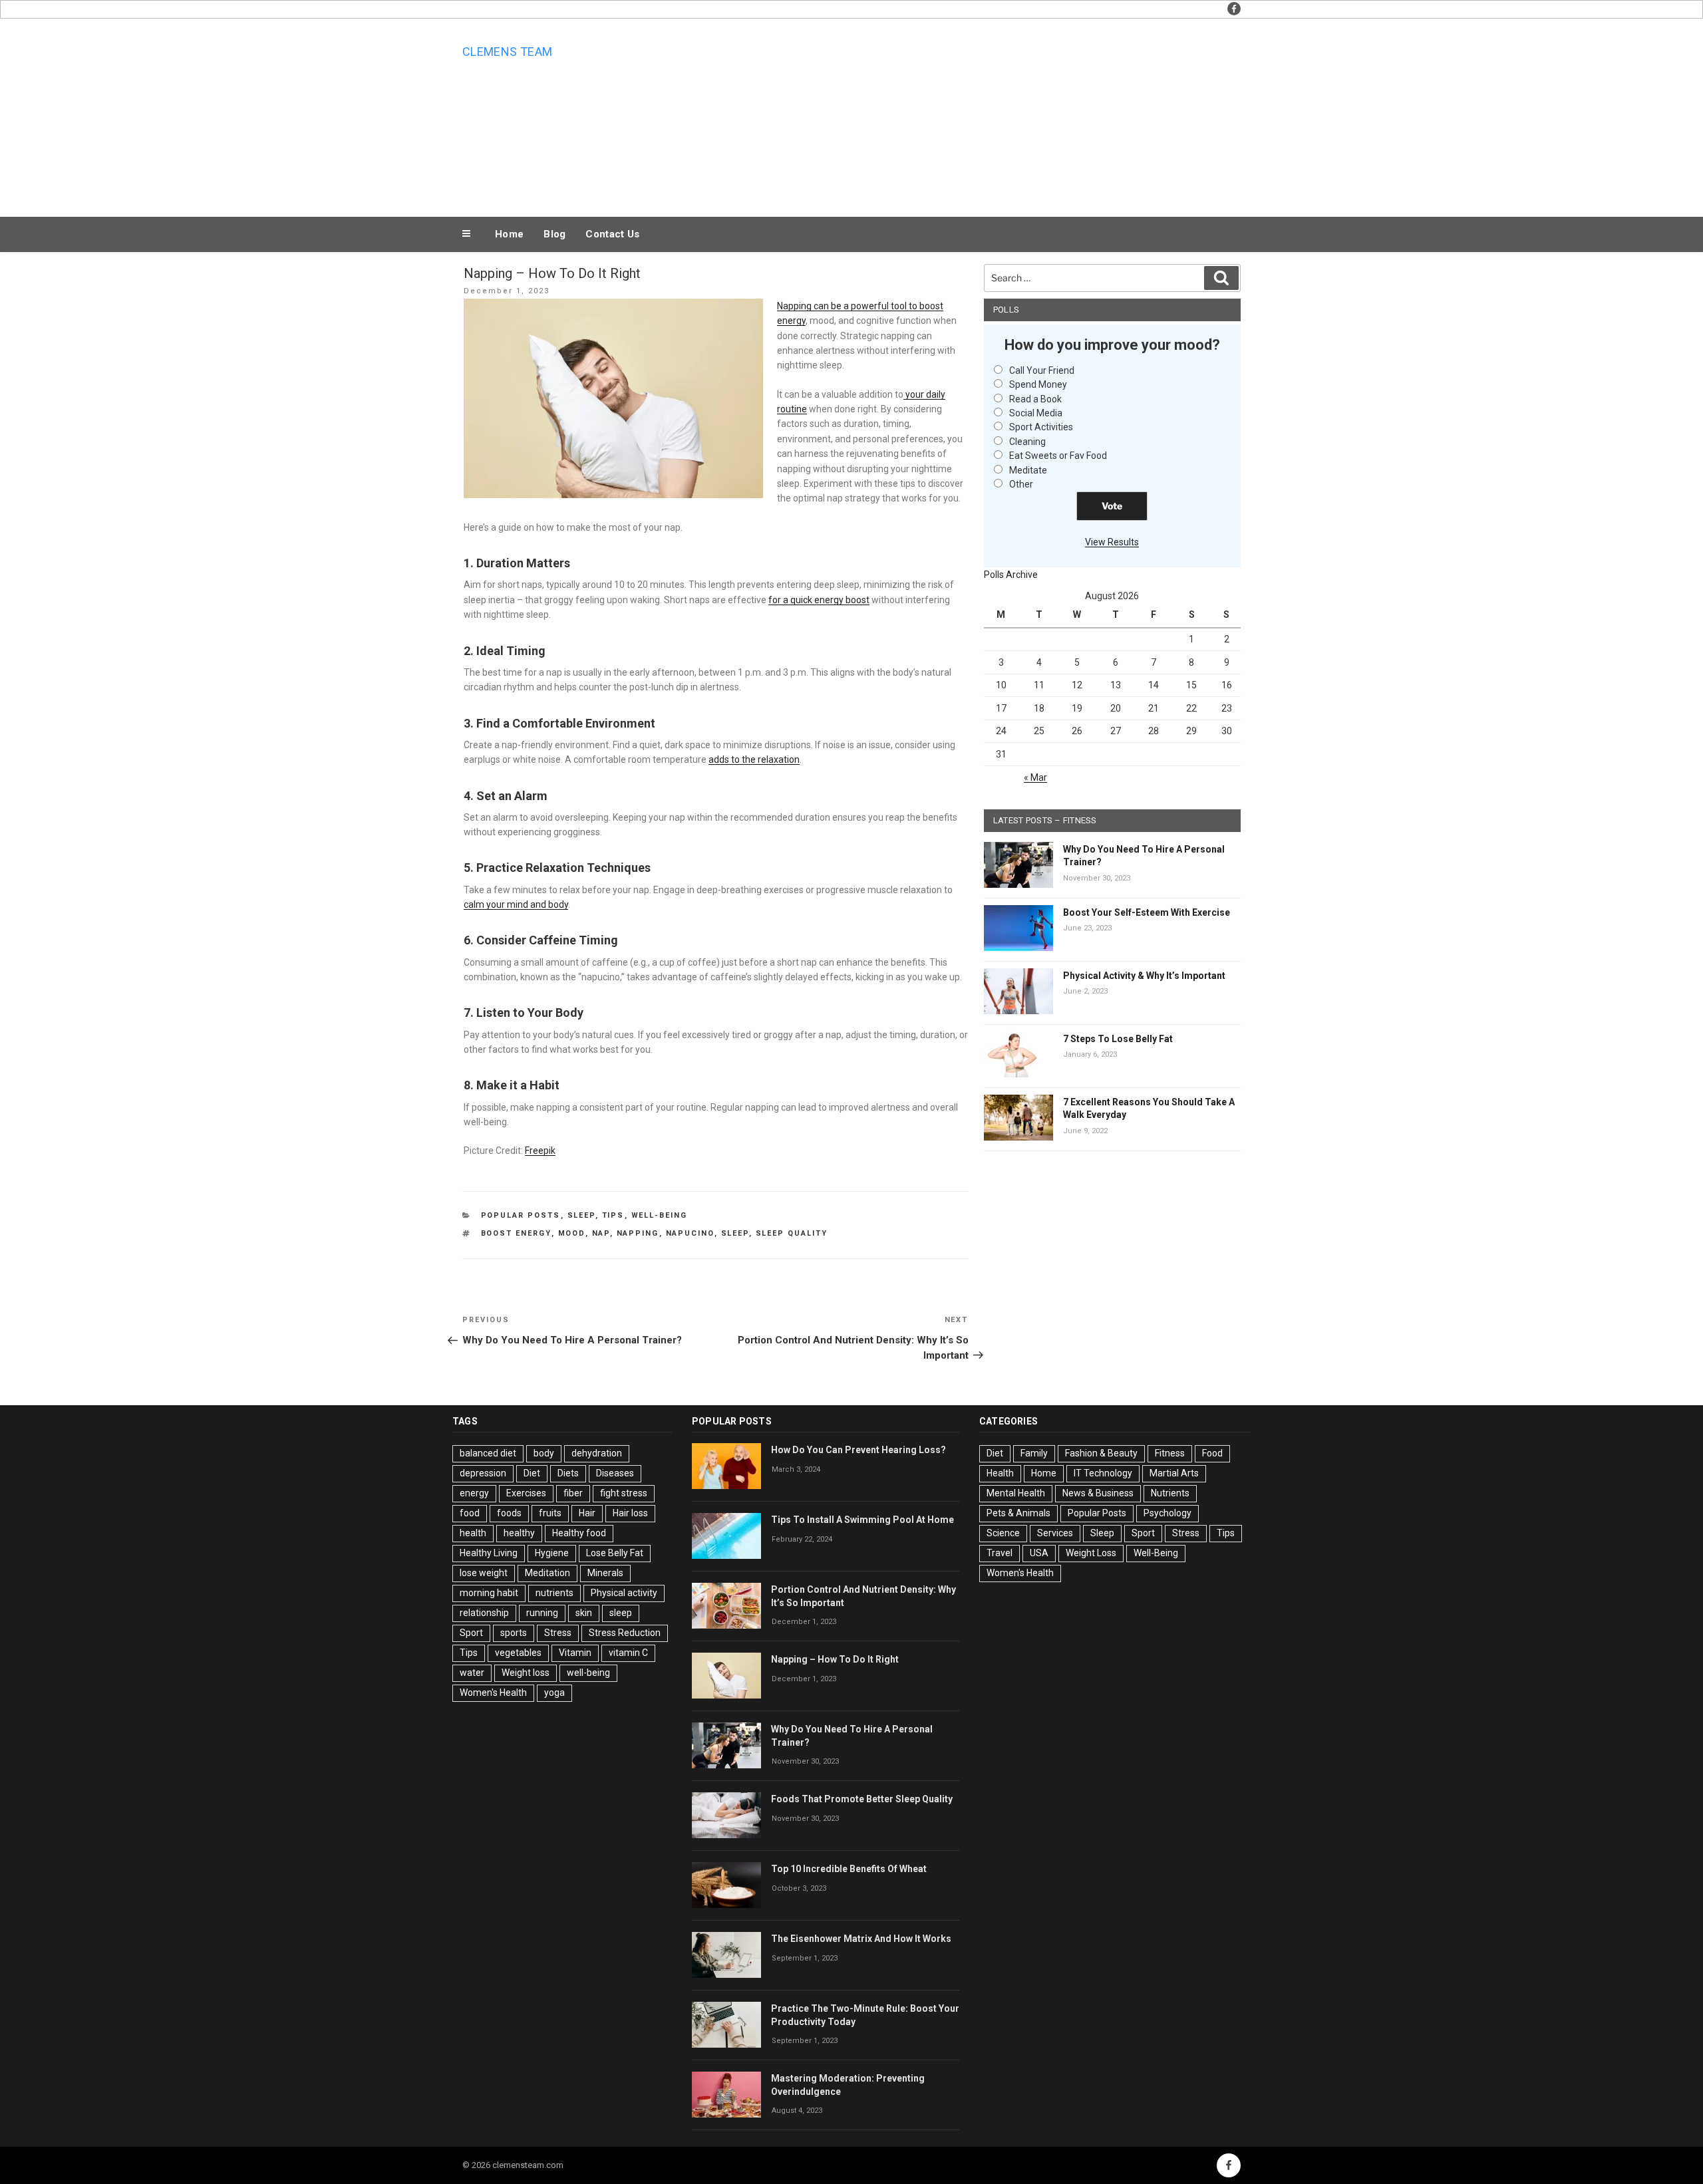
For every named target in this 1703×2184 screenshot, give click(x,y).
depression (483, 1473)
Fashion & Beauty (1101, 1453)
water (472, 1673)
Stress (558, 1633)
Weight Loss (1091, 1553)
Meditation (547, 1573)
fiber (573, 1493)
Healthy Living (489, 1553)
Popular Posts (521, 1215)
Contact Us (612, 234)
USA (1039, 1553)
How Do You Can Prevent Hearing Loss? (858, 1450)
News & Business (1098, 1493)
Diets (568, 1473)
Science (1003, 1533)
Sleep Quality (792, 1233)
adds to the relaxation (754, 759)
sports (514, 1633)
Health (1000, 1473)
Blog (554, 234)
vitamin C (628, 1653)
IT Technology (1103, 1473)
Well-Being (660, 1215)
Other (1021, 484)
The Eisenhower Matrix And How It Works (861, 1939)
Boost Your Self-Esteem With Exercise (1147, 912)
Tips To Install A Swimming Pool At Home (862, 1520)
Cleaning (1027, 442)
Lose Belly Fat (615, 1553)
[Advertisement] (985, 114)
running (542, 1613)
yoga (554, 1693)
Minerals (605, 1573)
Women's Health (493, 1693)
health (473, 1533)
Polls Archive (1011, 575)
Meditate (1028, 470)
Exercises (526, 1493)
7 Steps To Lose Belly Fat (1118, 1039)
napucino (690, 1233)
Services (1055, 1533)
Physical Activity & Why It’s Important (1144, 976)
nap (601, 1233)
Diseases (615, 1473)
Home (509, 234)
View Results (1112, 542)
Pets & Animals (1018, 1513)
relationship (484, 1613)
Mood (572, 1233)
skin (584, 1613)
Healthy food (579, 1533)
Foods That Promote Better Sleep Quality (862, 1799)
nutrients (554, 1593)
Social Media (1036, 413)
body (544, 1453)
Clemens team (507, 52)
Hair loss (630, 1513)
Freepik (540, 1151)
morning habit (489, 1593)
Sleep (581, 1215)
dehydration (597, 1453)
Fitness (1170, 1453)
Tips (613, 1215)
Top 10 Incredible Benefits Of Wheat (849, 1869)
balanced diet (488, 1453)
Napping (638, 1233)
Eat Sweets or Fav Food (1058, 456)
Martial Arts (1174, 1473)
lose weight (484, 1573)
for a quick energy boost (819, 600)
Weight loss (526, 1673)
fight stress (624, 1493)
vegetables (518, 1653)
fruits (550, 1513)
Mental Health (1016, 1493)
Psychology (1167, 1513)
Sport (471, 1633)
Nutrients (1170, 1493)
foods (509, 1513)
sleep (735, 1233)
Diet (532, 1473)
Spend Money (1038, 384)
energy (474, 1493)
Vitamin (575, 1653)
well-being (588, 1673)
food (470, 1513)
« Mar (1035, 777)
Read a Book (1035, 399)
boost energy (516, 1233)
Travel (1000, 1553)
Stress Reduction (625, 1633)
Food (1212, 1453)
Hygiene (552, 1553)
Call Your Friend (1042, 370)
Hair (587, 1513)
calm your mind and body (516, 904)
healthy (519, 1533)
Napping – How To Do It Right (835, 1659)
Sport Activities (1041, 427)
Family (1034, 1453)
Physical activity (624, 1593)
